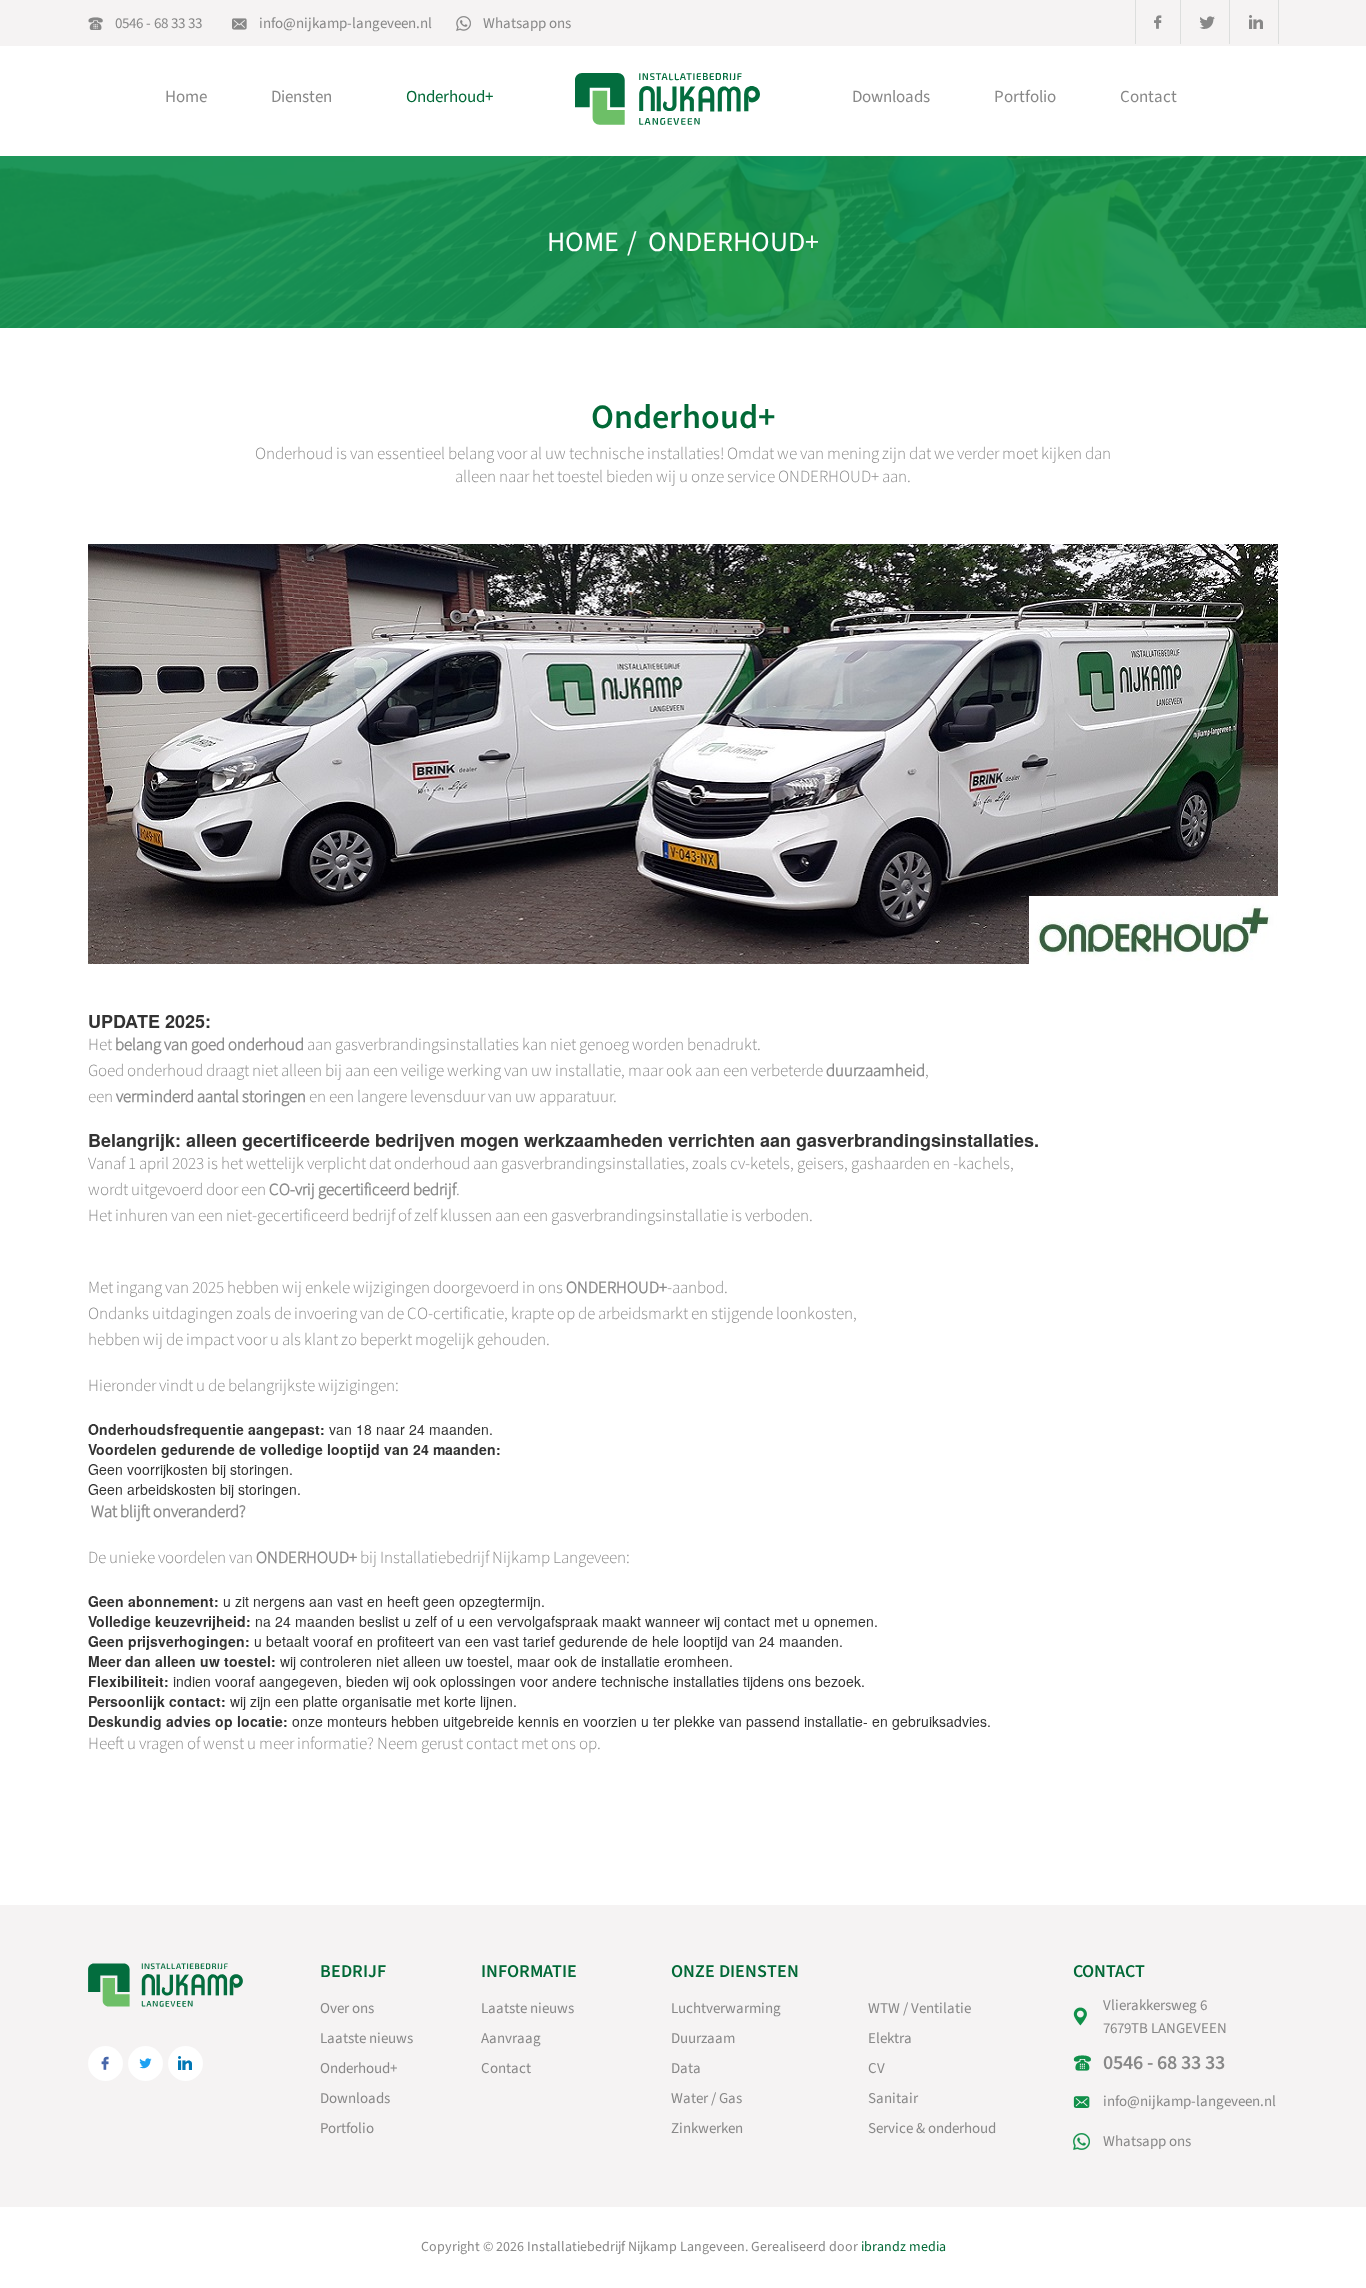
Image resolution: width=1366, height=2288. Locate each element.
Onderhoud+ (449, 97)
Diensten (301, 97)
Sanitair (893, 2098)
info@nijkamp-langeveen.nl (345, 23)
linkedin (1256, 22)
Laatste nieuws (366, 2038)
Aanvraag (511, 2038)
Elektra (890, 2038)
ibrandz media (903, 2247)
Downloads (891, 97)
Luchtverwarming (726, 2008)
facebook (1158, 22)
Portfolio (1025, 97)
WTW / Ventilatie (919, 2008)
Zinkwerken (707, 2128)
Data (686, 2068)
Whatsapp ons (527, 23)
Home (186, 97)
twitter (1207, 22)
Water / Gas (706, 2098)
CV (876, 2068)
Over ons (347, 2008)
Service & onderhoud (932, 2128)
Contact (1148, 97)
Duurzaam (703, 2038)
